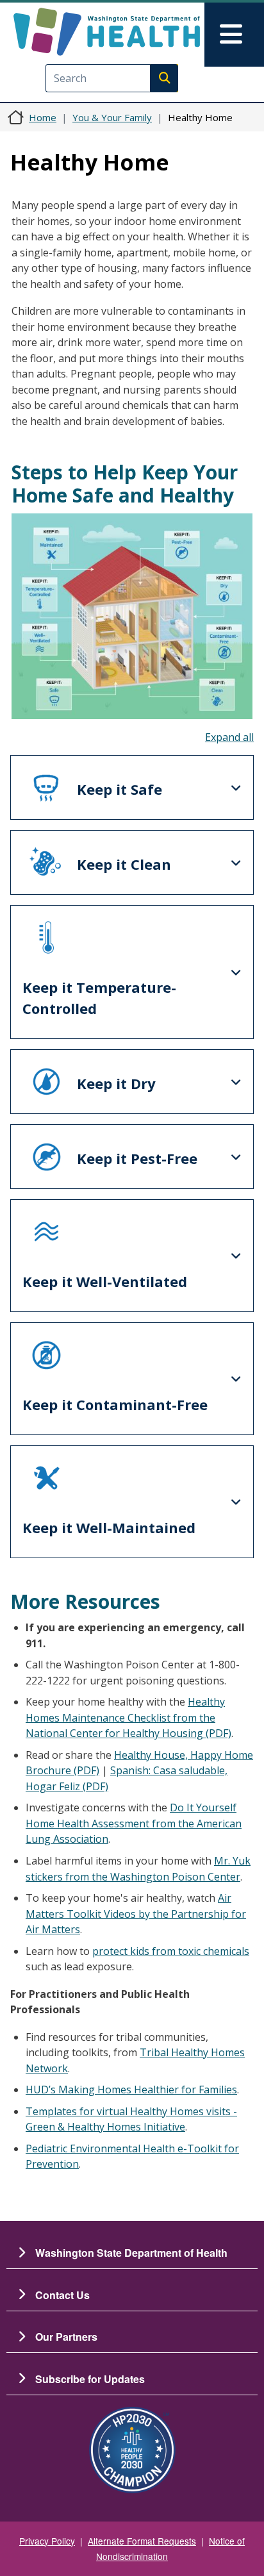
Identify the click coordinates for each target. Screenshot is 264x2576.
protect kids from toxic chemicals (171, 1951)
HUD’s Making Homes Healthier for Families (131, 2090)
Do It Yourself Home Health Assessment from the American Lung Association (134, 1823)
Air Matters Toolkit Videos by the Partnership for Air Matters (136, 1914)
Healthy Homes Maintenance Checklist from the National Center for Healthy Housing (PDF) (128, 1717)
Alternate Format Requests (142, 2541)
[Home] (107, 32)
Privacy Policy (47, 2541)
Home (43, 117)
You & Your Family (112, 117)
